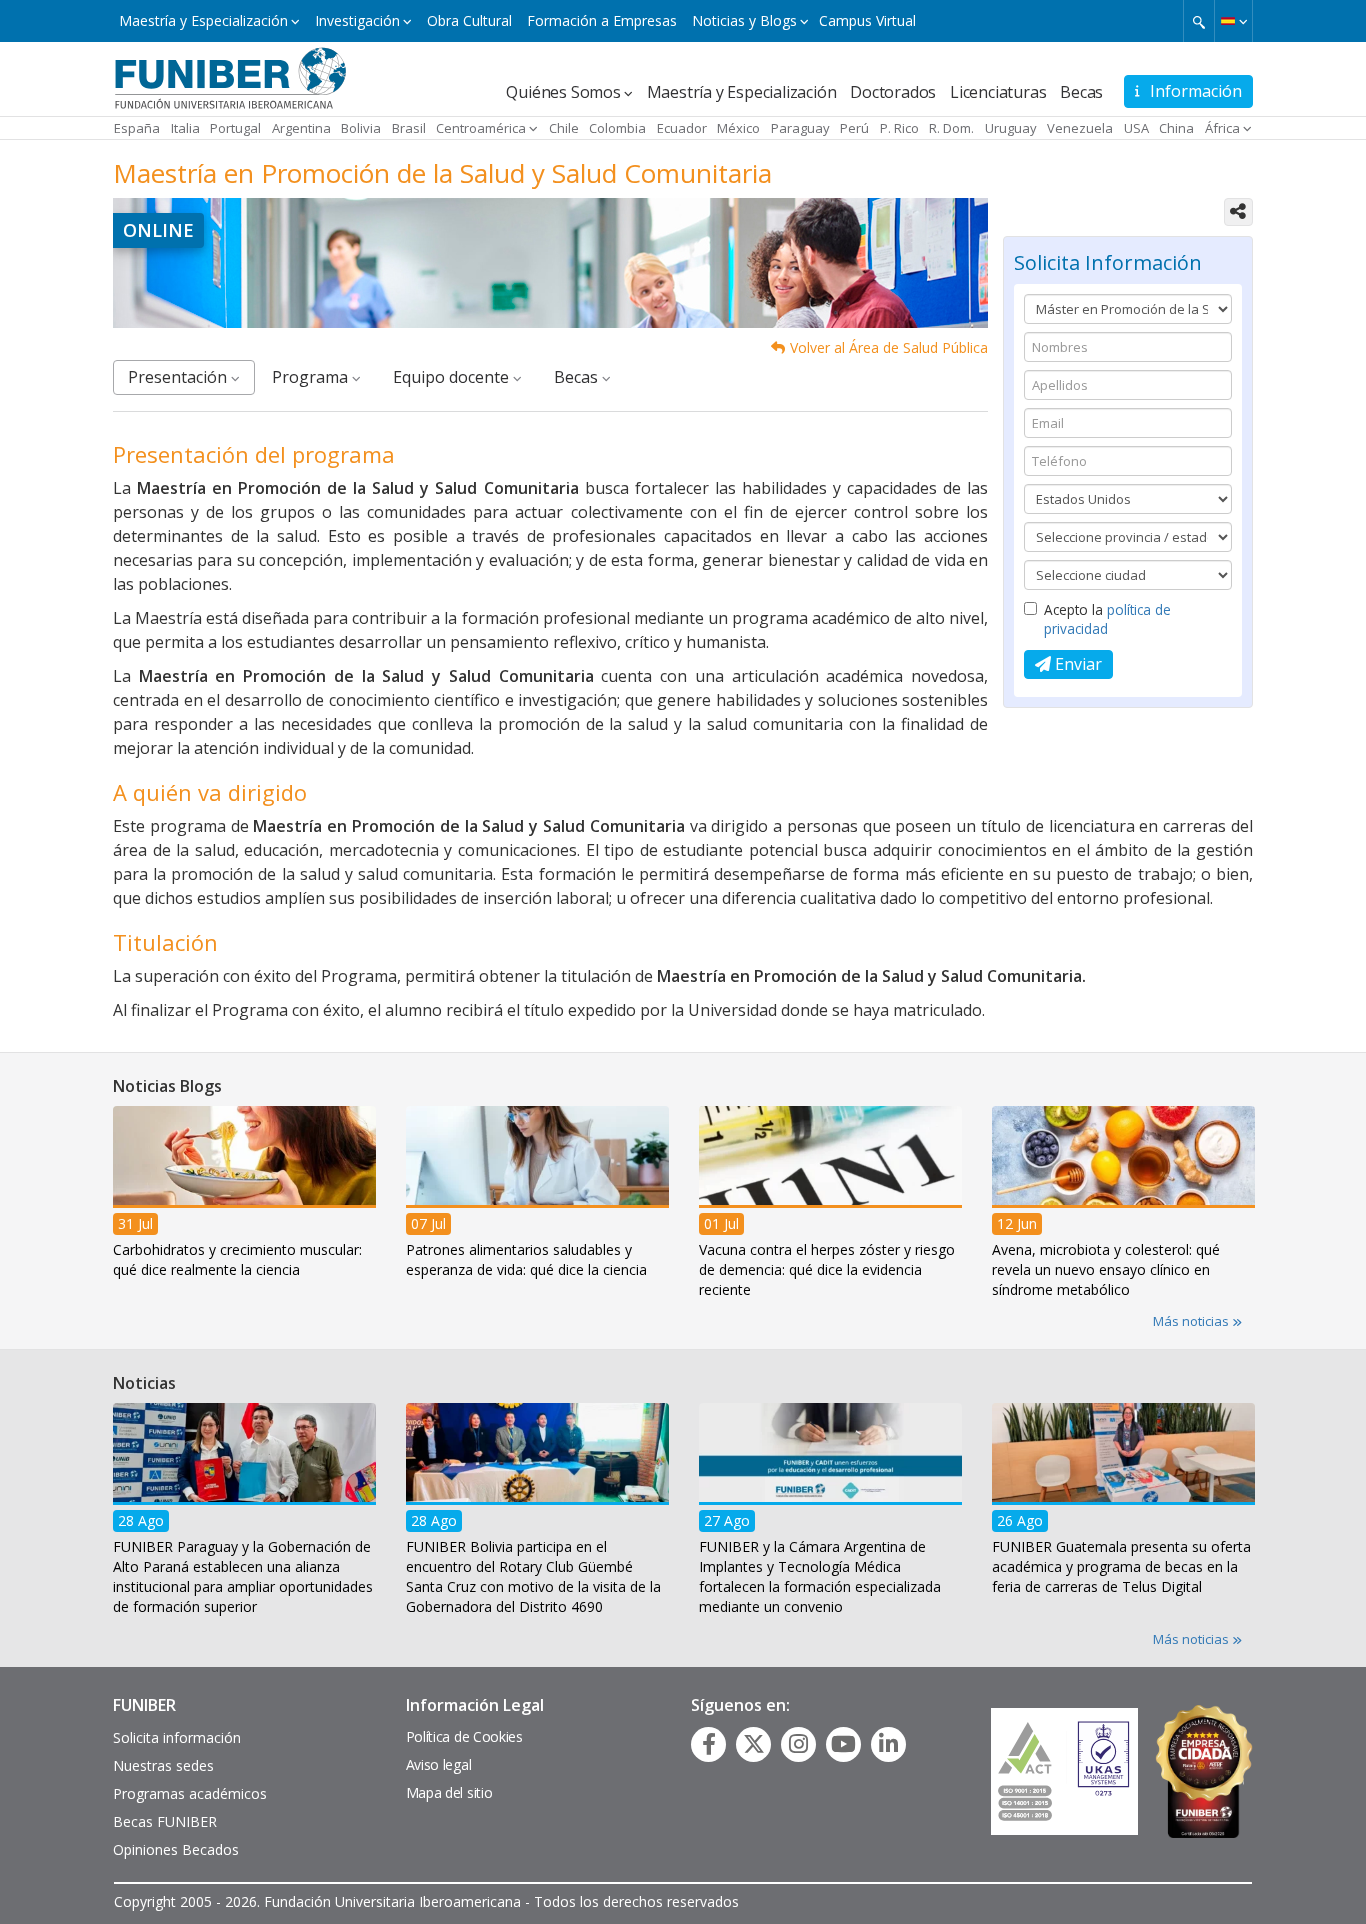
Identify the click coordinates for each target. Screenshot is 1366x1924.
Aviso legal (439, 1764)
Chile (564, 128)
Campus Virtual (867, 20)
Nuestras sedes (163, 1765)
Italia (185, 128)
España (137, 128)
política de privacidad (1107, 619)
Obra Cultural (469, 20)
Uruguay (1011, 128)
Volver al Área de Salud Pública (889, 347)
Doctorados (893, 92)
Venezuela (1080, 128)
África (1222, 128)
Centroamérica (481, 128)
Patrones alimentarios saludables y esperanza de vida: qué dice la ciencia (526, 1258)
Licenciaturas (998, 92)
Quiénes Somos (563, 92)
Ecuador (682, 128)
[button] (1233, 21)
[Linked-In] (888, 1744)
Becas (1081, 92)
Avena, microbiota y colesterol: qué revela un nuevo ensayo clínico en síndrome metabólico (1106, 1268)
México (738, 128)
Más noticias (1192, 1321)
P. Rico (899, 128)
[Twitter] (754, 1744)
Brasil (409, 128)
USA (1136, 128)
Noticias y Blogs (744, 20)
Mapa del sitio (449, 1792)
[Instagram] (798, 1744)
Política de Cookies (464, 1736)
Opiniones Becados (176, 1849)
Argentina (301, 128)
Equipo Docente (453, 377)
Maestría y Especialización (203, 20)
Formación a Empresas (602, 20)
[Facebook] (709, 1744)
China (1176, 128)
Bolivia (361, 128)
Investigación (357, 20)
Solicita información (177, 1737)
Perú (854, 128)
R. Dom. (951, 128)
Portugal (235, 128)
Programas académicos (190, 1793)
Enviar (1076, 664)
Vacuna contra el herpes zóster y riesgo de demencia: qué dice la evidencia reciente (827, 1268)
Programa (312, 377)
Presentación (179, 377)
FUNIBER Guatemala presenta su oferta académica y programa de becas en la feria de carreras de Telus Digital (1121, 1566)
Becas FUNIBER (165, 1821)
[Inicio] (230, 77)
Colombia (617, 128)
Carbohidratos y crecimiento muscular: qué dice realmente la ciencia (237, 1258)
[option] (244, 1198)
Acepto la (1107, 619)
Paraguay (800, 128)
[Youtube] (843, 1744)
